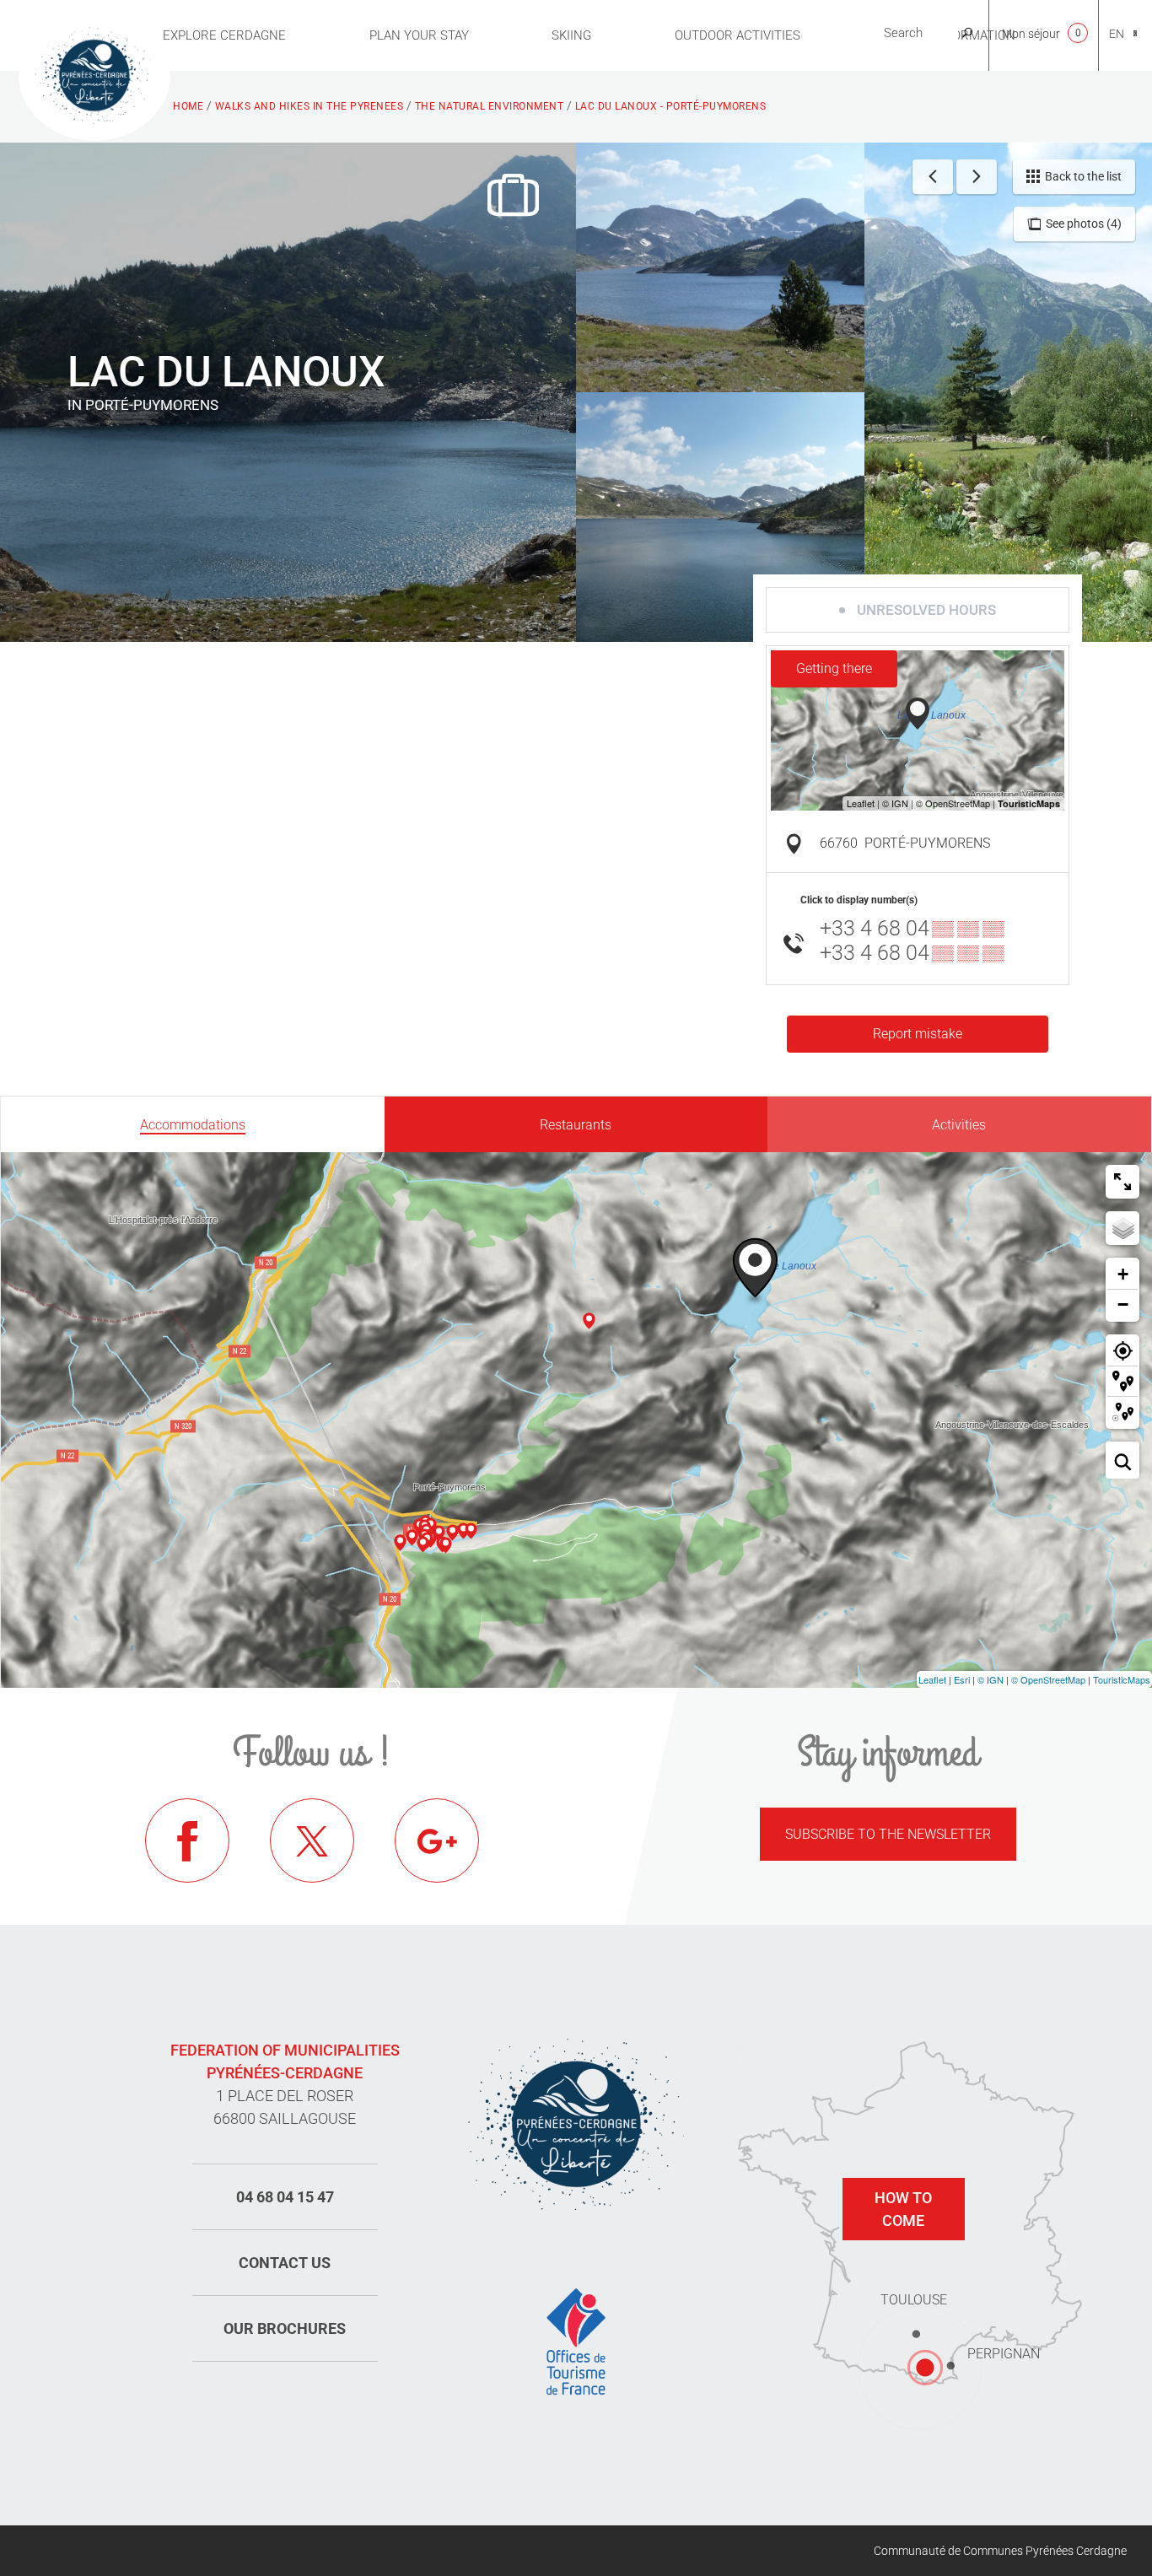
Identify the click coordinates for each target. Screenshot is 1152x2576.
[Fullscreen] (1122, 1182)
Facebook (187, 1840)
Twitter (312, 1840)
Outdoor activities (737, 35)
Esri (962, 1679)
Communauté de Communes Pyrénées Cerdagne (1000, 2551)
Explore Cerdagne (224, 35)
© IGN (991, 1679)
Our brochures (285, 2328)
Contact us (285, 2263)
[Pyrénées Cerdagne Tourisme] (94, 73)
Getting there (834, 668)
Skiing (571, 35)
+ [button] (1123, 1274)
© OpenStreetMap (1048, 1679)
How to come (903, 2209)
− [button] (1123, 1304)
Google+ (437, 1840)
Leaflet (932, 1679)
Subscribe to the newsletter (888, 1834)
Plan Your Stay (419, 35)
